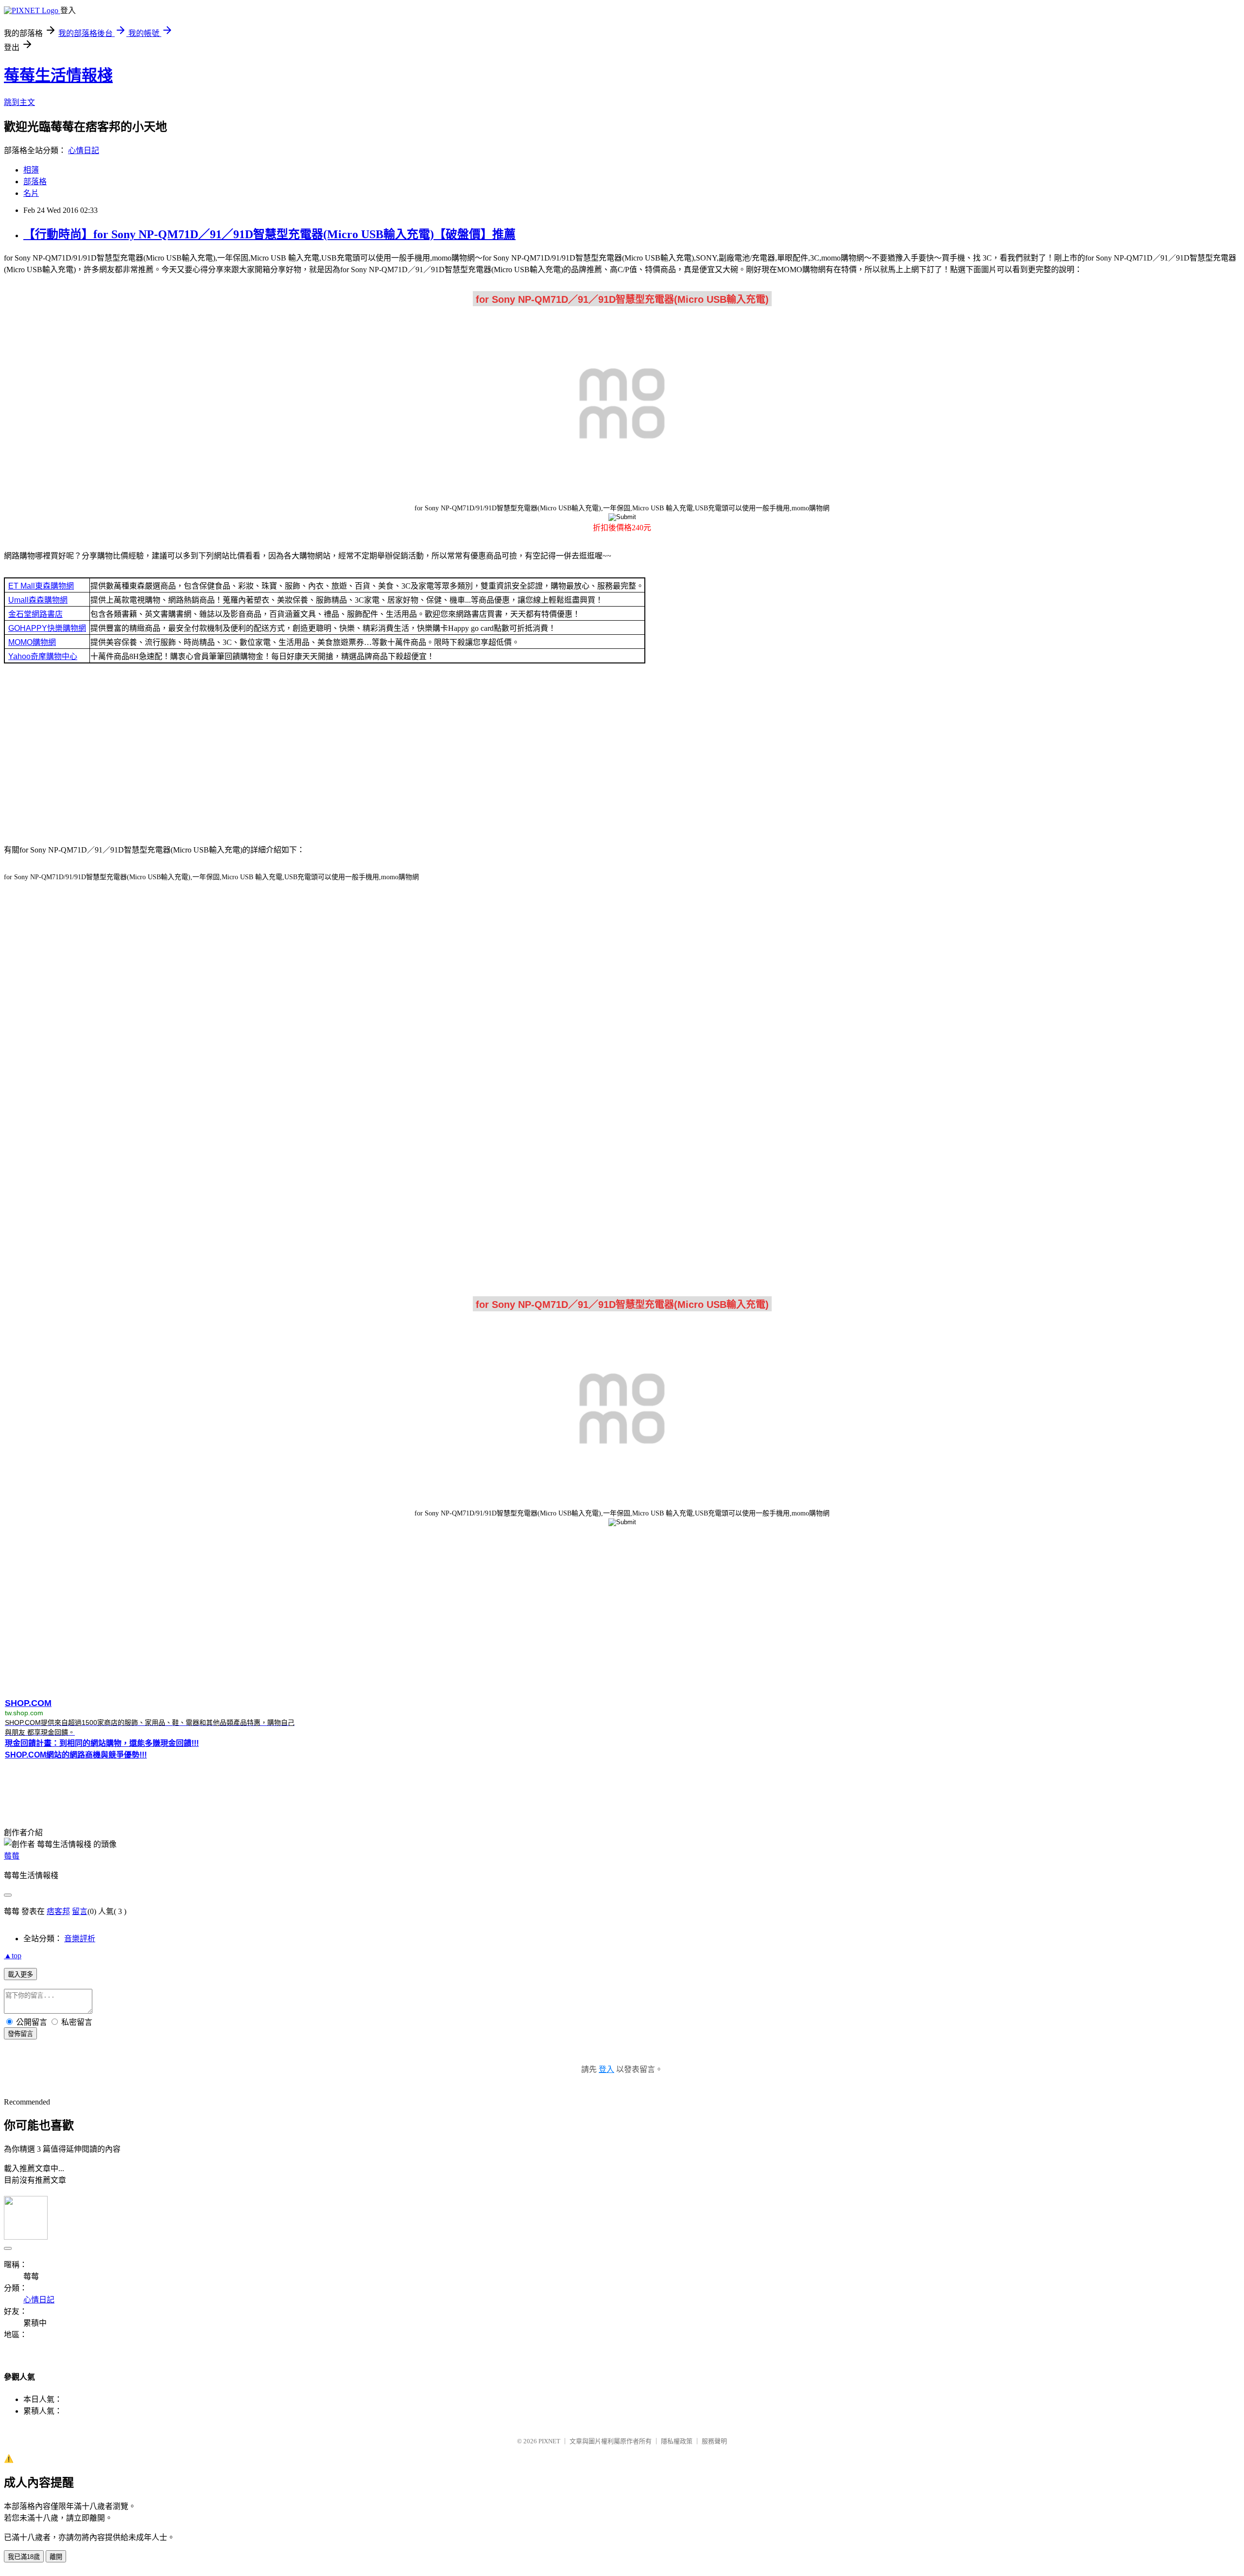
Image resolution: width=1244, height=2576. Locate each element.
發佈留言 (20, 2034)
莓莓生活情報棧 (58, 75)
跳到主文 (19, 102)
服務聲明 (714, 2441)
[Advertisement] (622, 757)
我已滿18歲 (24, 2557)
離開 (56, 2557)
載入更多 (20, 1975)
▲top (13, 1956)
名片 (31, 193)
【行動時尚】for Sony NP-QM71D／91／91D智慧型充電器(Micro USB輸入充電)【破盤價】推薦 (269, 234)
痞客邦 (58, 1911)
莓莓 (12, 1856)
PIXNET (549, 2441)
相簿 (31, 170)
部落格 (35, 182)
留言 (80, 1911)
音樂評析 (80, 1939)
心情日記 (84, 150)
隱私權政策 (677, 2441)
